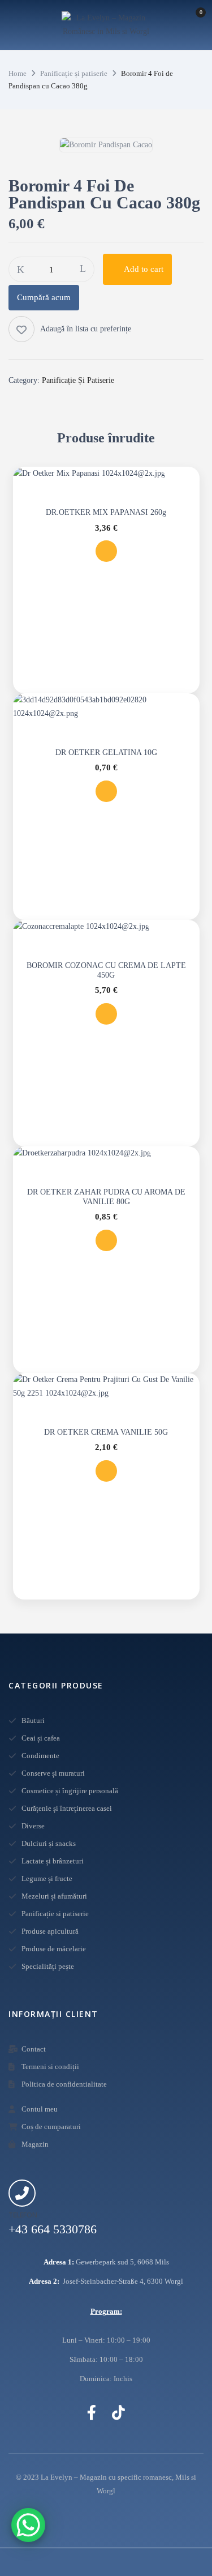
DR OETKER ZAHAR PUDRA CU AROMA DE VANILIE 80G (106, 1197)
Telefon (23, 2215)
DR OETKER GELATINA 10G (106, 752)
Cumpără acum (44, 297)
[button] (190, 27)
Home (18, 73)
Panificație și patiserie (74, 73)
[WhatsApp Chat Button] (28, 2525)
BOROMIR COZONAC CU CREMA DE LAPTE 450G (106, 970)
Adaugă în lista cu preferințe (86, 329)
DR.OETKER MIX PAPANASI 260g (106, 512)
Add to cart (144, 269)
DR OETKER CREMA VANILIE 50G (106, 1432)
